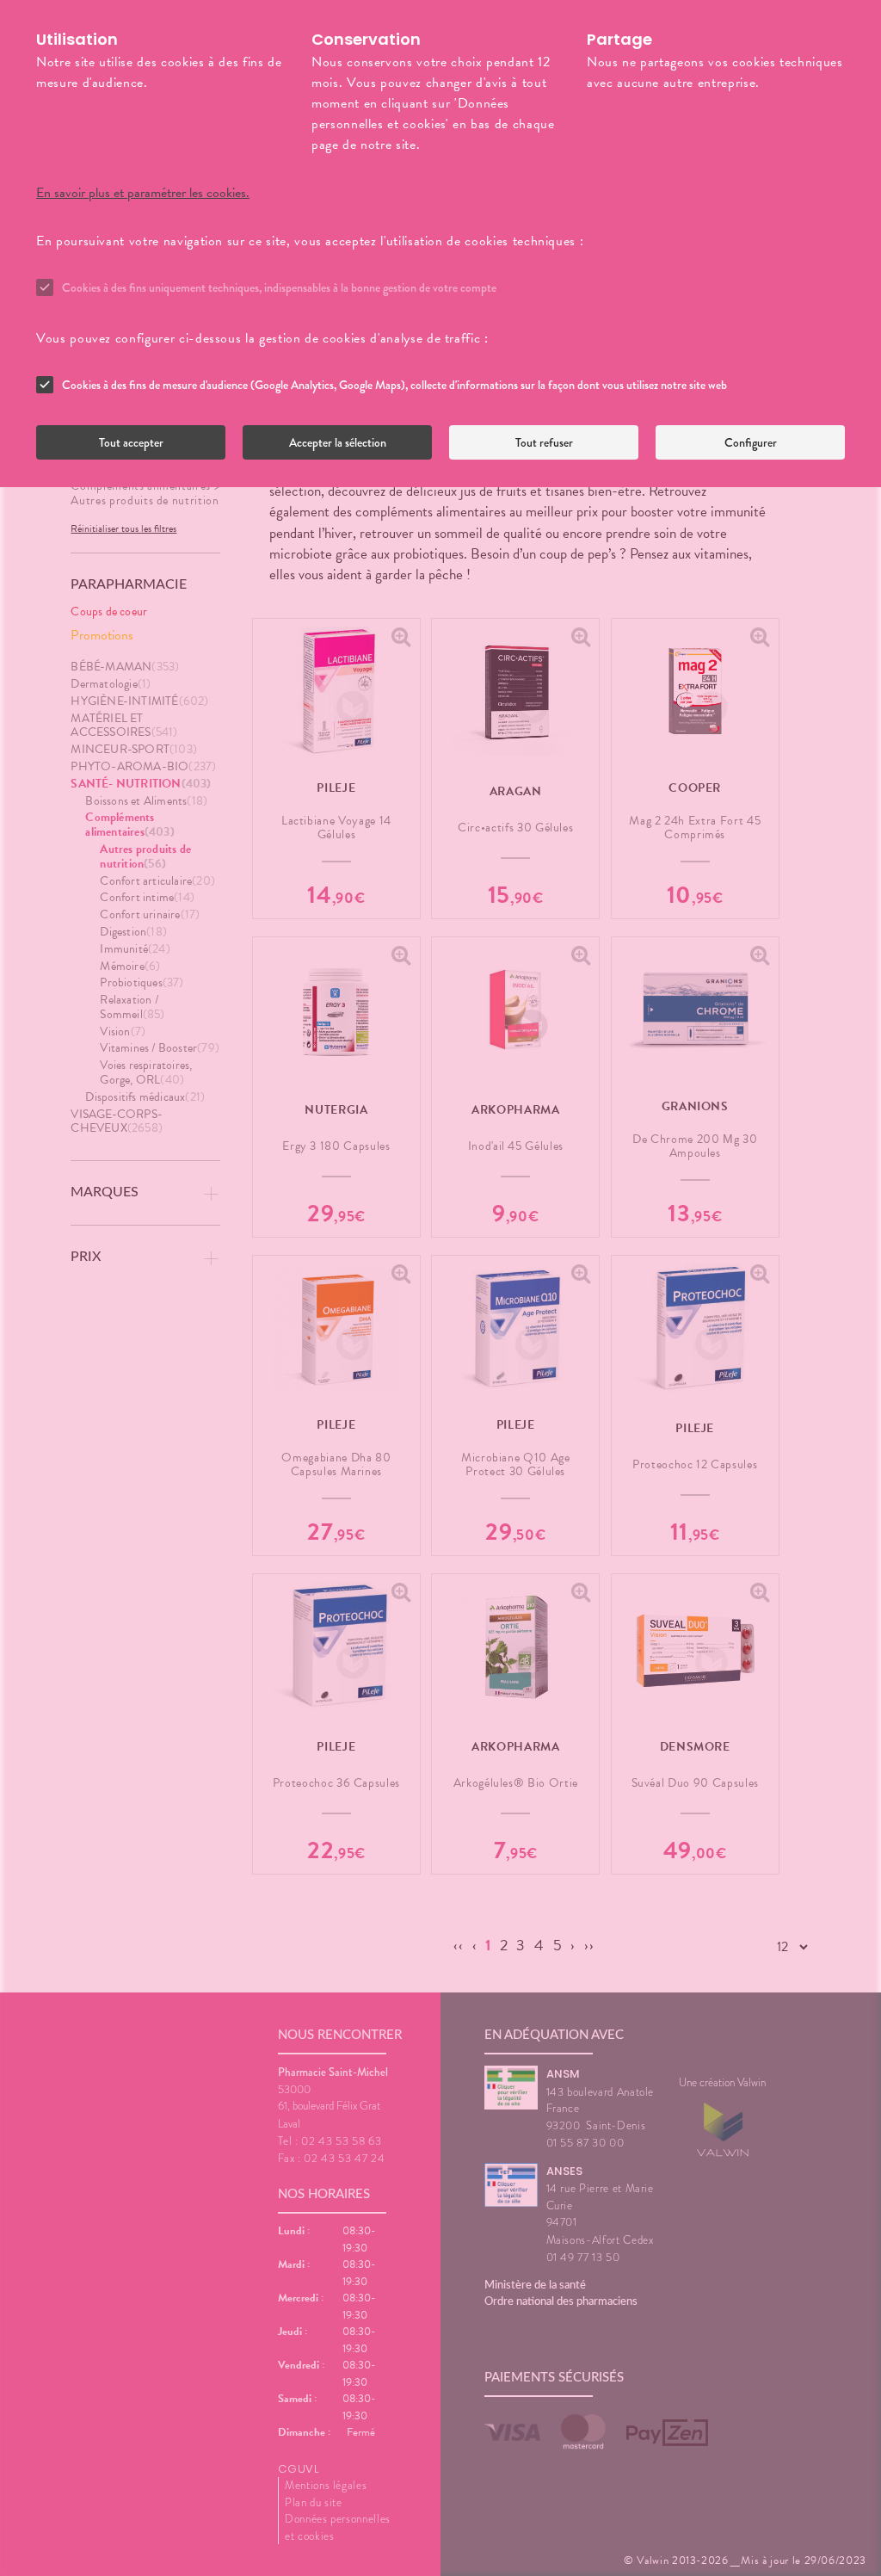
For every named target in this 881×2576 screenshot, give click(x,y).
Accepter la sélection (338, 442)
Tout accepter (131, 442)
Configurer (751, 442)
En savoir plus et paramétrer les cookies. (143, 193)
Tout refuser (544, 442)
